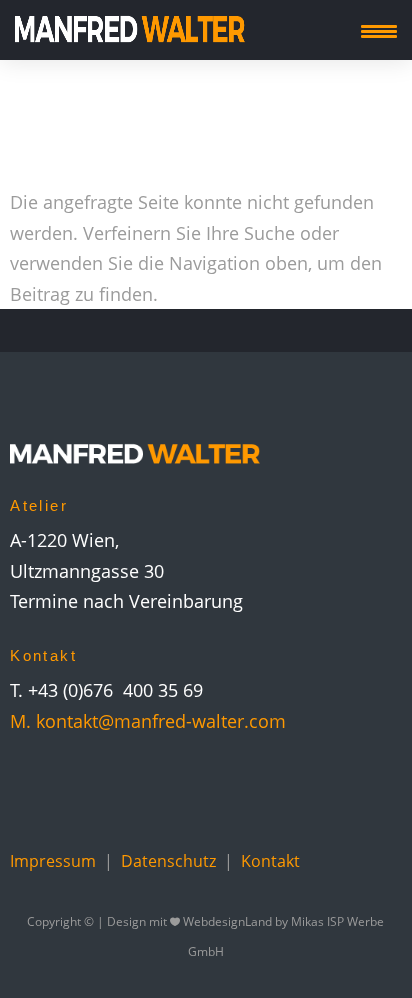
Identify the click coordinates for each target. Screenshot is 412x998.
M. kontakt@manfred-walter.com (148, 721)
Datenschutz (168, 861)
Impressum (53, 861)
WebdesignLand (229, 921)
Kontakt (270, 861)
